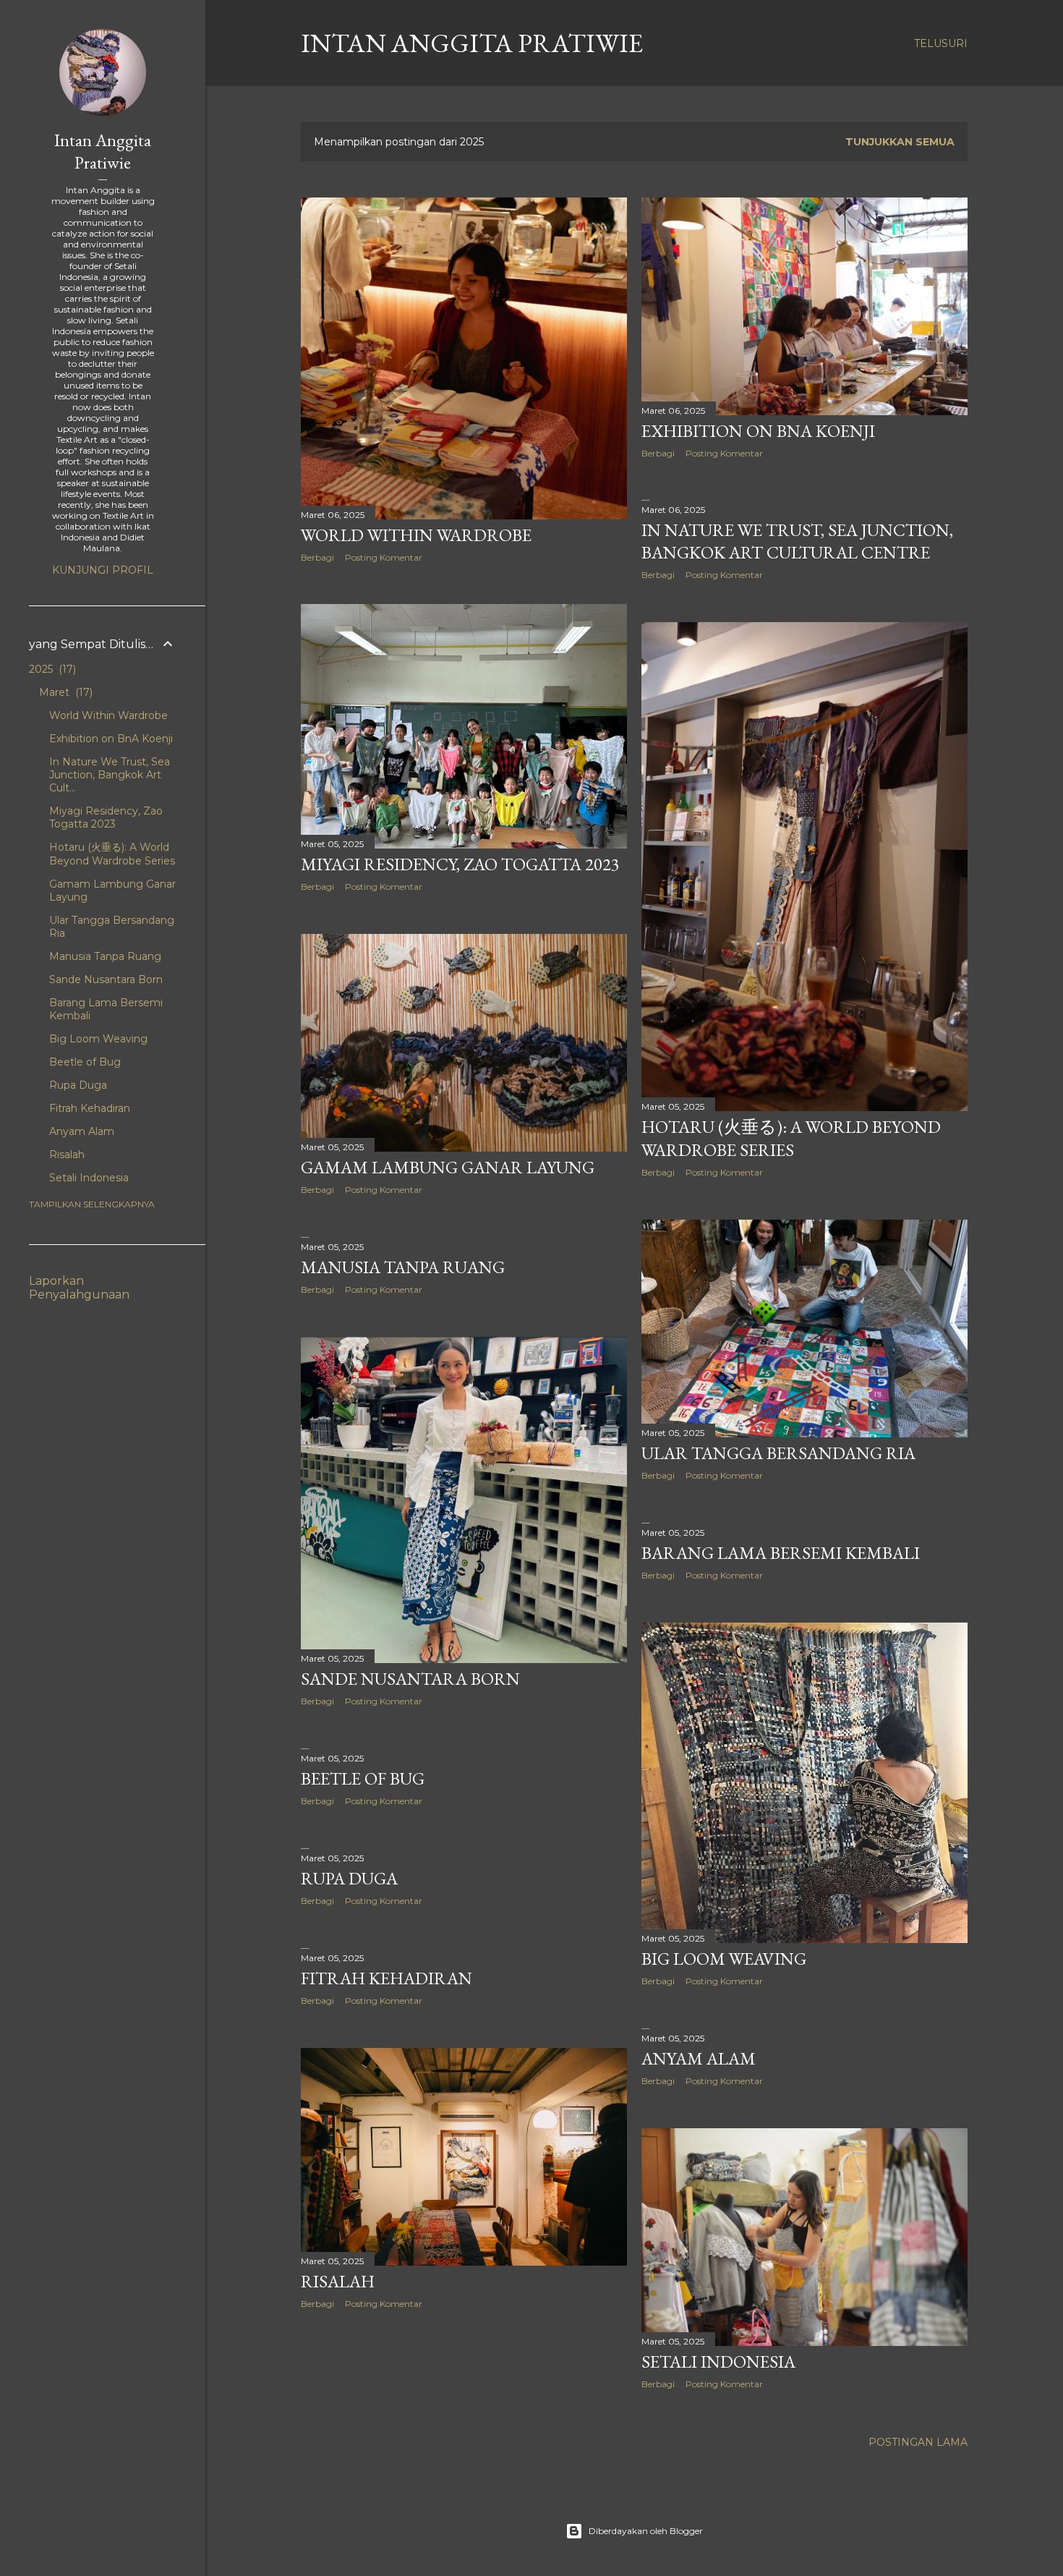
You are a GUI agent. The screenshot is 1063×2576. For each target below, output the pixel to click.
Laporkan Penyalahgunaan (79, 1288)
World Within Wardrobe (416, 535)
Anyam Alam (699, 2058)
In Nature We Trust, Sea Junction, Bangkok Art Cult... (110, 775)
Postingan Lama (918, 2442)
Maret (64, 692)
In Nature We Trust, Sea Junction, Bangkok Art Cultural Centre (797, 541)
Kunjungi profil (103, 570)
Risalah (338, 2281)
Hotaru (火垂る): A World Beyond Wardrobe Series (791, 1138)
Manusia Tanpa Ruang (403, 1267)
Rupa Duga (349, 1878)
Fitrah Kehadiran (387, 1978)
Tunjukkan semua (900, 142)
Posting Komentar (384, 557)
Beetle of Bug (363, 1778)
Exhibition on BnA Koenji (758, 431)
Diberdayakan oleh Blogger (646, 2531)
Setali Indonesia (718, 2362)
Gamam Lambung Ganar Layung (448, 1167)
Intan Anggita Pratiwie (472, 43)
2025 (51, 669)
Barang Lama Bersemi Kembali (781, 1553)
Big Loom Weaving (724, 1959)
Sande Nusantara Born (410, 1679)
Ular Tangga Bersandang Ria (778, 1453)
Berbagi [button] (317, 557)
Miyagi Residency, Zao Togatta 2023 (460, 864)
